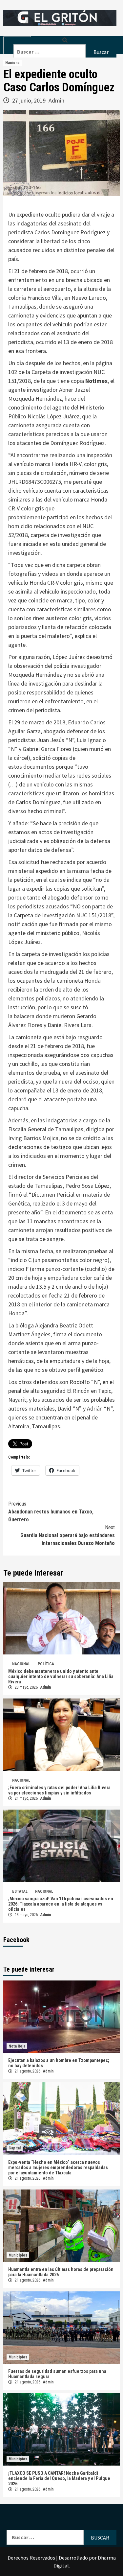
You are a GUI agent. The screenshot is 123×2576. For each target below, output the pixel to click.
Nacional (13, 63)
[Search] (65, 40)
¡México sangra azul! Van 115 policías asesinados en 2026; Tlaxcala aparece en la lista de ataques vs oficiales (61, 1904)
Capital (15, 2148)
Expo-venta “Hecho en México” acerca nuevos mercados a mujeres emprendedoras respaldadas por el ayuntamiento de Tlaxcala (58, 2167)
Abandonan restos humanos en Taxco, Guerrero (51, 1512)
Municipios (18, 2255)
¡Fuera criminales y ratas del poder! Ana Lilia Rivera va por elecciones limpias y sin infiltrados (59, 1790)
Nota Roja (17, 2046)
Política (46, 1664)
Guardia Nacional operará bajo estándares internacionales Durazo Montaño (68, 1535)
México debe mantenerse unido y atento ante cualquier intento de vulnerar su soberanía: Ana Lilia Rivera (61, 1676)
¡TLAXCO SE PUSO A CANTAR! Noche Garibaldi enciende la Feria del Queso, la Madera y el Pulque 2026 (59, 2478)
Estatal (20, 1891)
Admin (56, 100)
